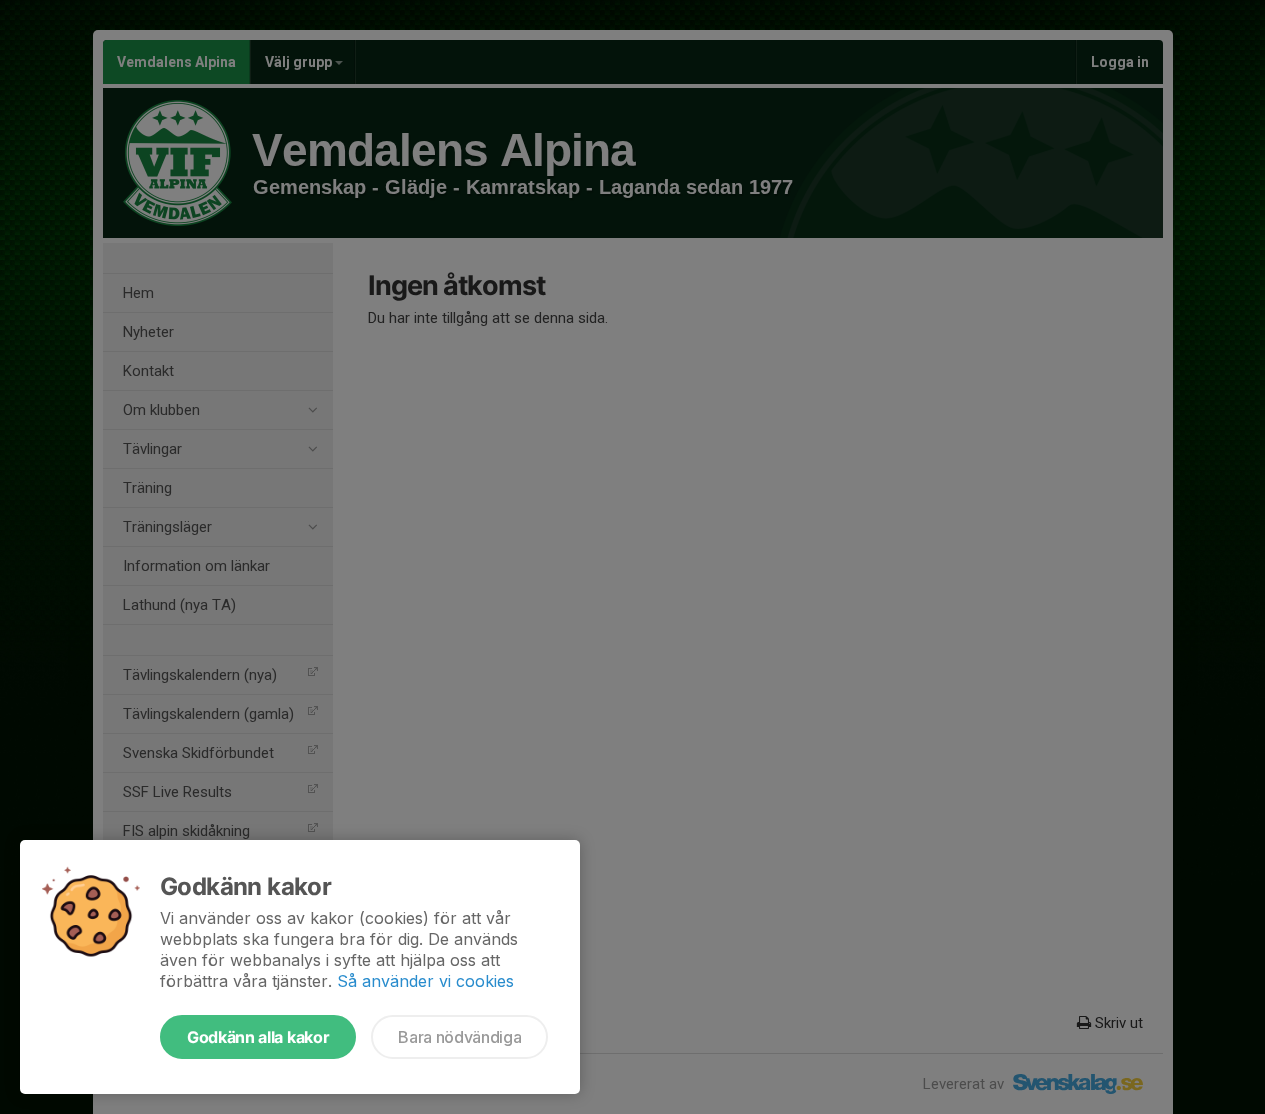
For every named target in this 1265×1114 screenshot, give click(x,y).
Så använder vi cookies (425, 981)
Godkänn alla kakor (258, 1037)
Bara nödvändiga (459, 1037)
